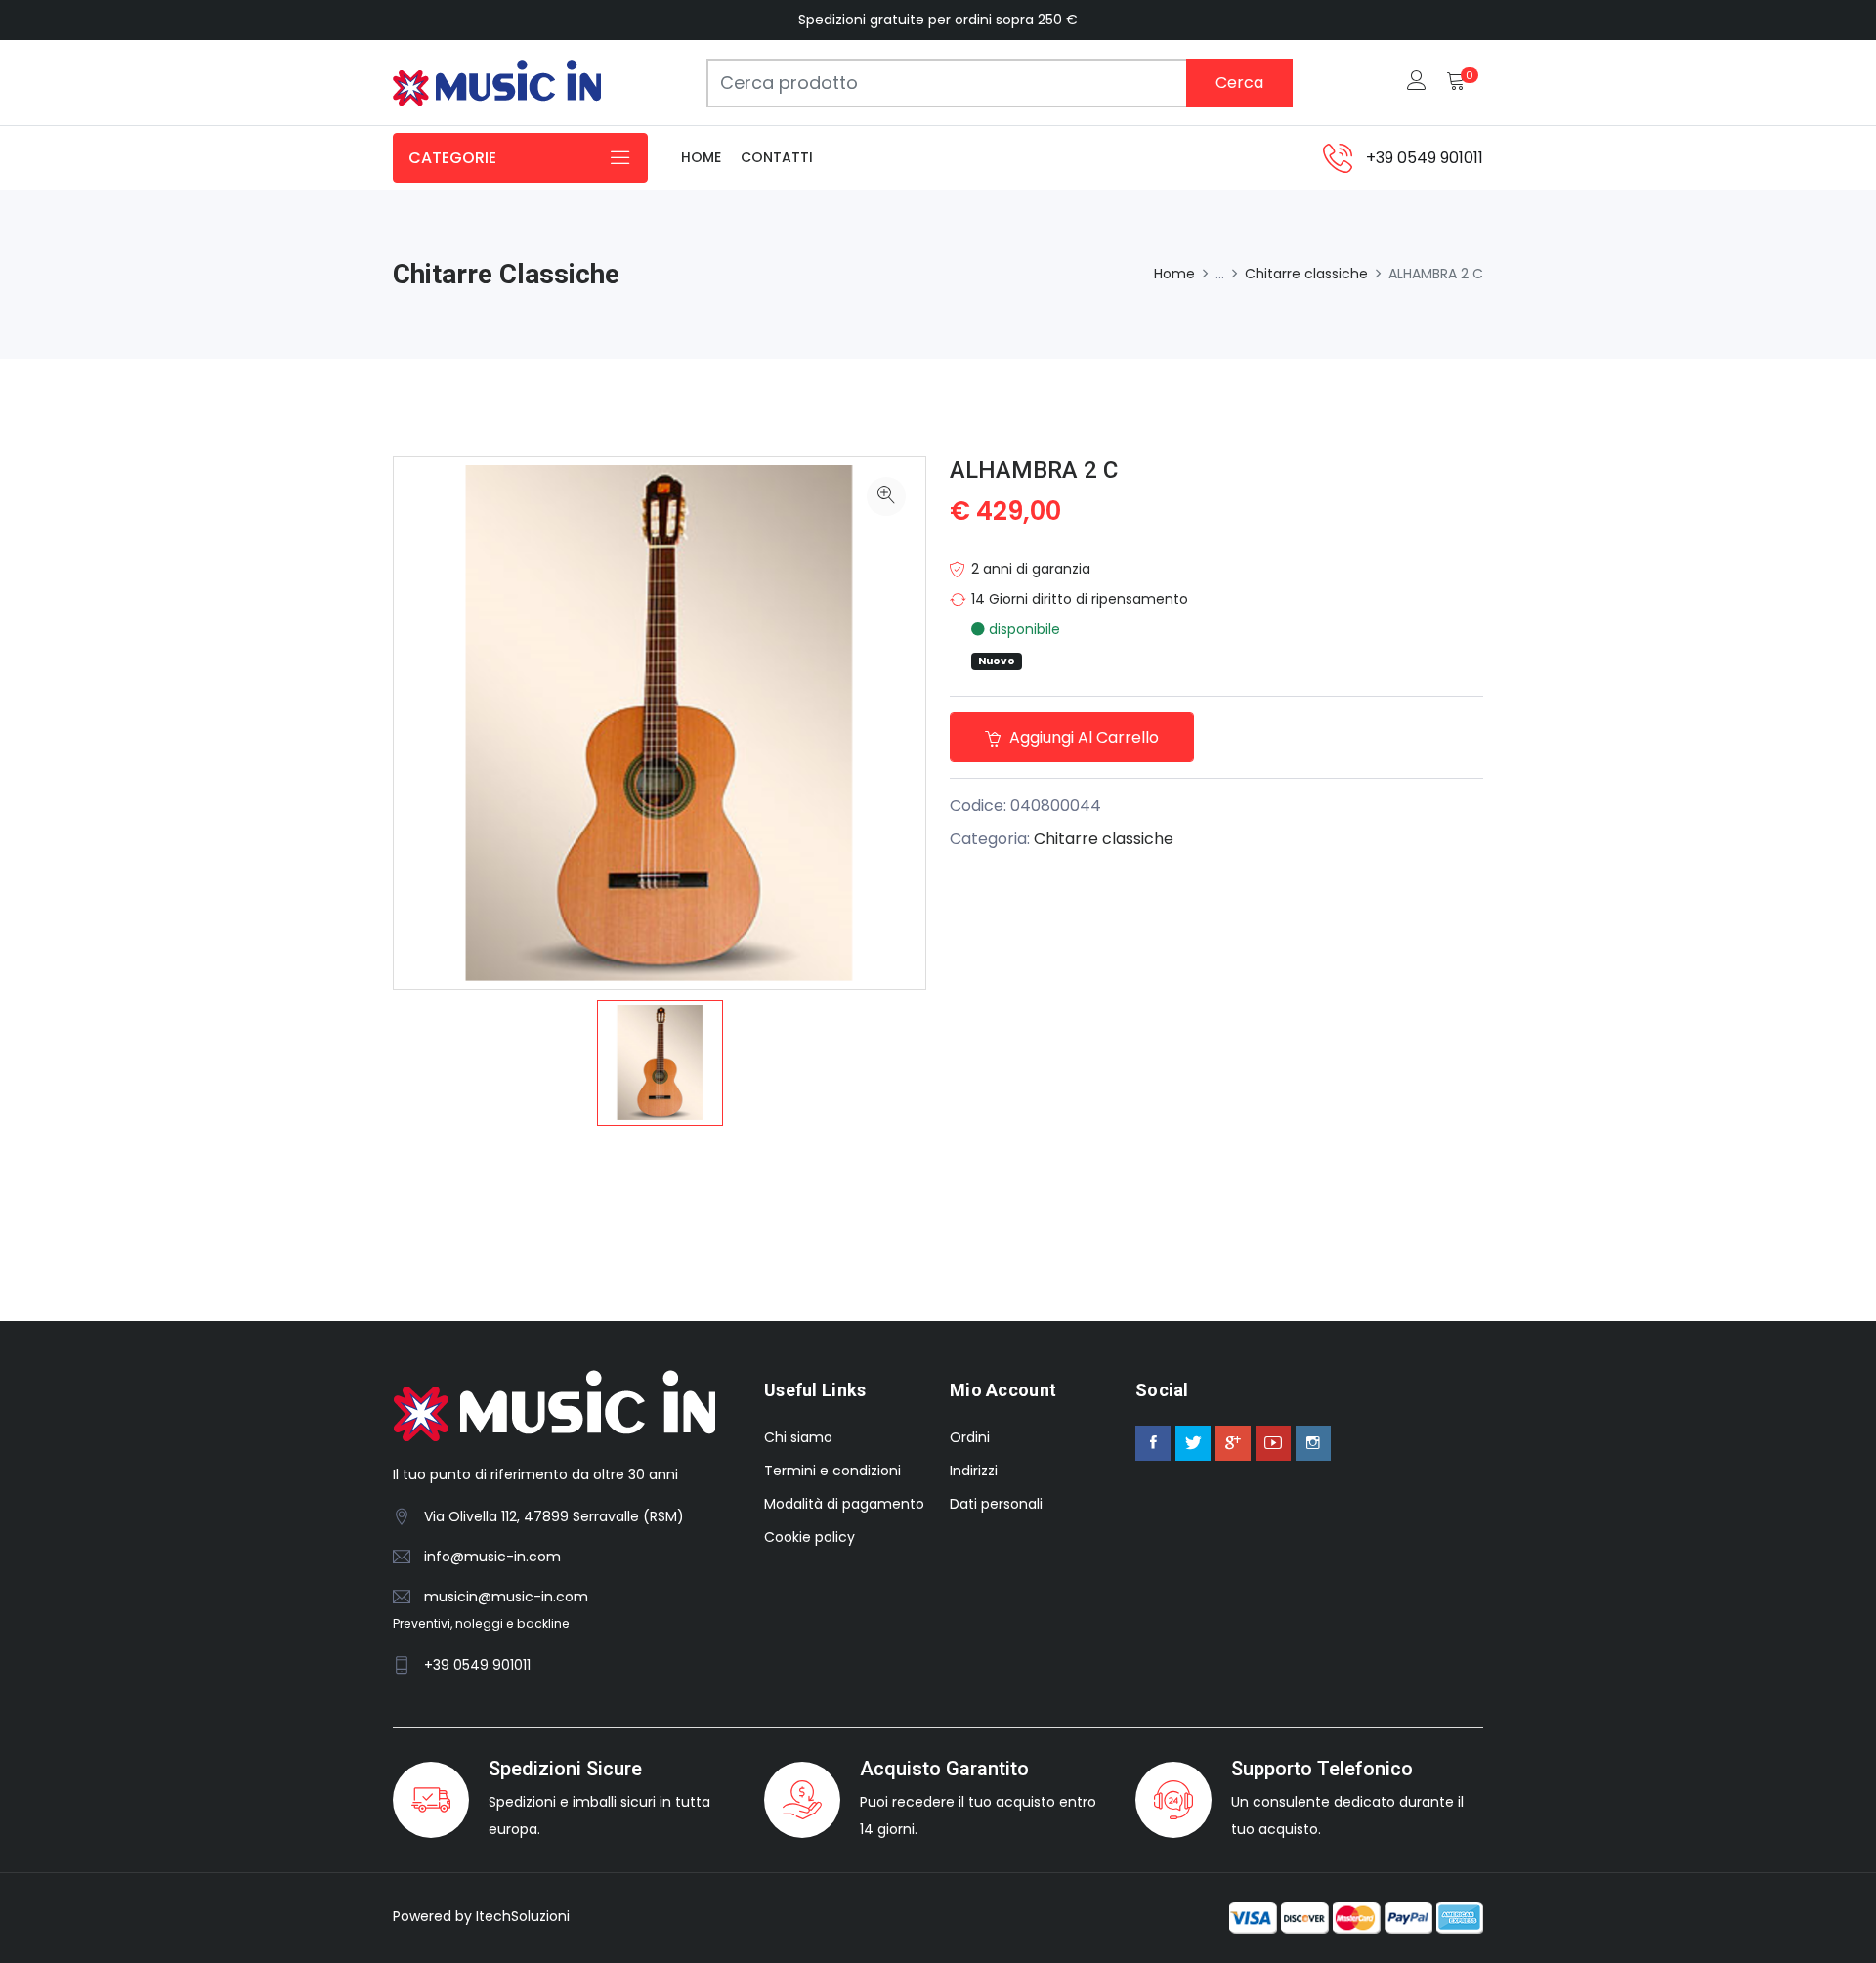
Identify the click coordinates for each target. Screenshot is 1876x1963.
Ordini (970, 1437)
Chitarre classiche (1306, 274)
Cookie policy (810, 1537)
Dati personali (996, 1504)
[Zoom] (886, 496)
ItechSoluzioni (523, 1916)
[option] (660, 1063)
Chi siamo (798, 1437)
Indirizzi (974, 1471)
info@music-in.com (492, 1557)
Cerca (1239, 83)
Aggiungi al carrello (1082, 737)
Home (701, 157)
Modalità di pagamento (844, 1504)
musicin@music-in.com (506, 1597)
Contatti (777, 157)
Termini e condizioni (832, 1471)
